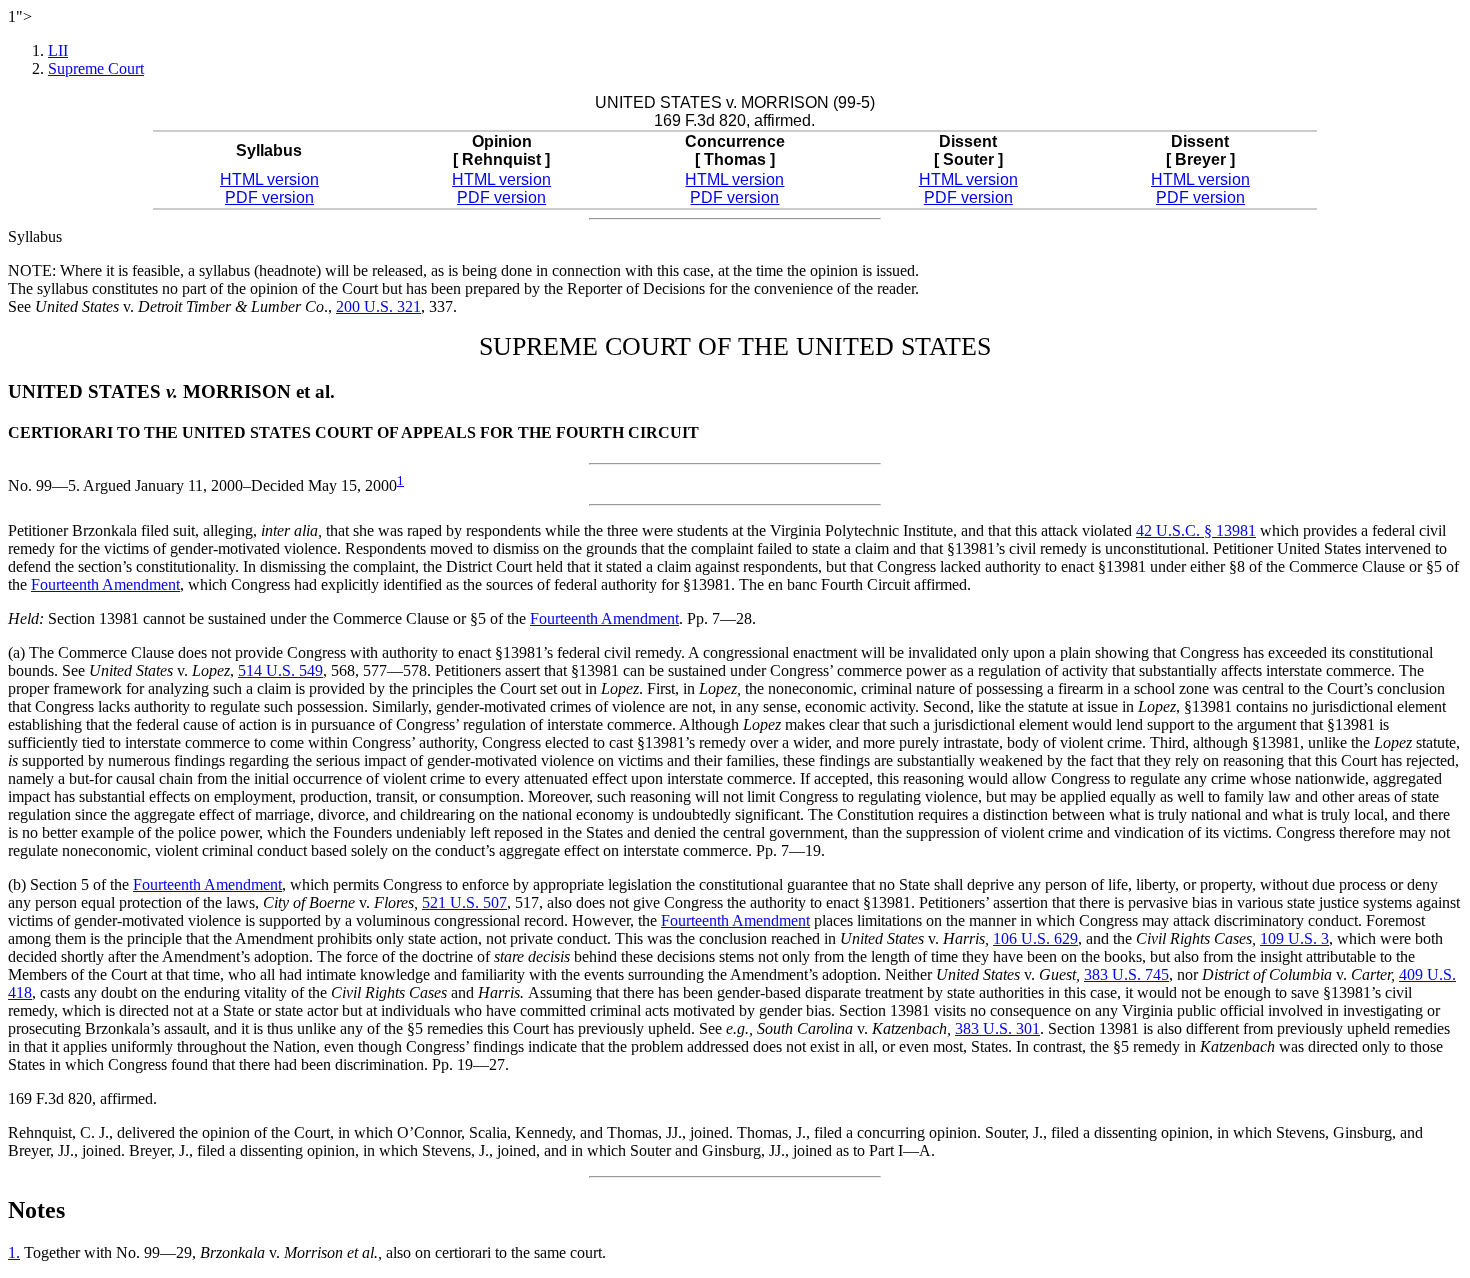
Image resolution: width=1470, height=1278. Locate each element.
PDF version (269, 197)
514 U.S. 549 (280, 670)
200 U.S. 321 (378, 306)
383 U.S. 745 (1126, 974)
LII (58, 50)
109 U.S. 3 (1294, 938)
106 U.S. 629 (1035, 938)
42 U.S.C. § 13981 (1196, 530)
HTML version (269, 179)
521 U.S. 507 (464, 902)
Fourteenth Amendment (105, 584)
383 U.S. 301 (997, 1028)
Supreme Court (96, 68)
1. (14, 1252)
